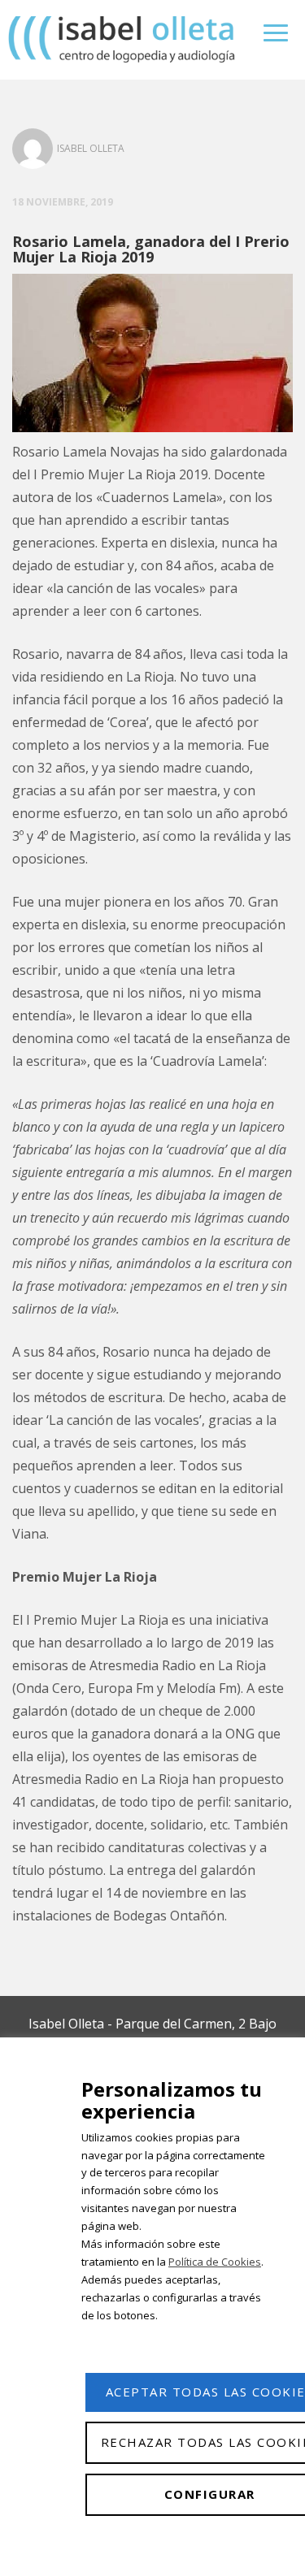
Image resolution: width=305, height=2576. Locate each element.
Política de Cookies (215, 2262)
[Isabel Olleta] (123, 39)
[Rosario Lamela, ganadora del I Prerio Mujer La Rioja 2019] (152, 355)
